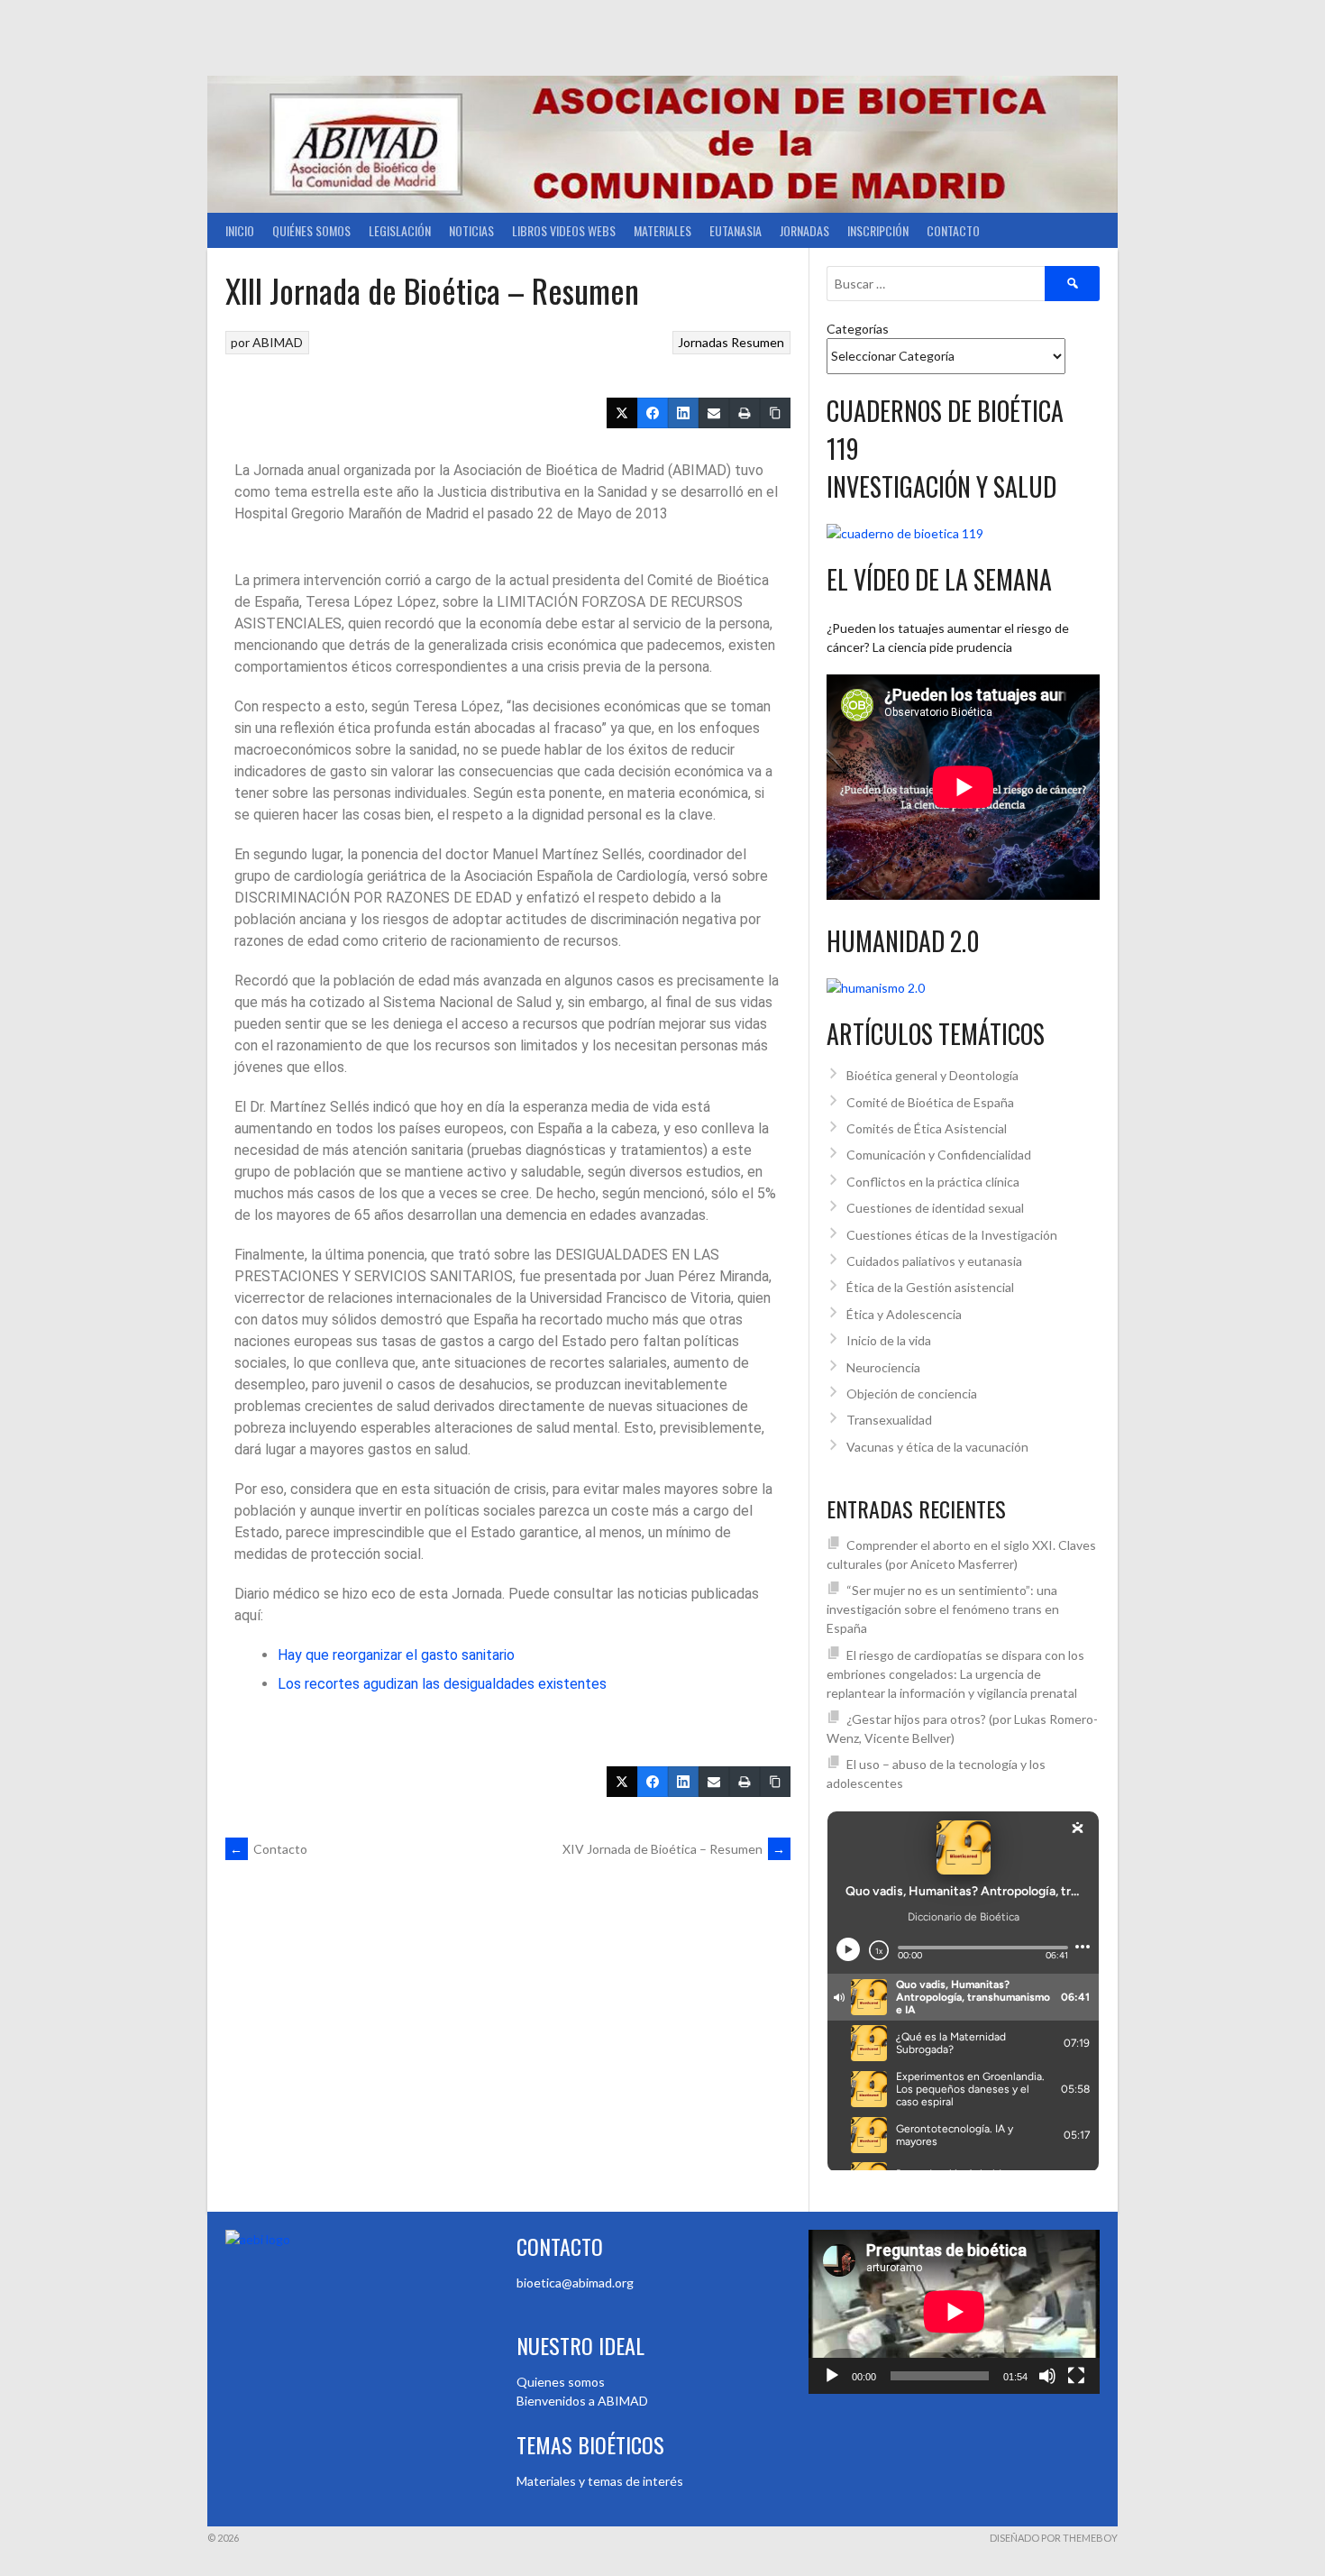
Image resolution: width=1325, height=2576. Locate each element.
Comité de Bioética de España (930, 1102)
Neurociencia (883, 1367)
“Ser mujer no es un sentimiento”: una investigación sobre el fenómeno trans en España (943, 1609)
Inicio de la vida (889, 1340)
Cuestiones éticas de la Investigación (952, 1235)
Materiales (662, 230)
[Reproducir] (832, 2376)
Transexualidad (889, 1420)
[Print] (745, 413)
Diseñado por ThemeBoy (1054, 2538)
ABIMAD (278, 342)
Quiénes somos (311, 230)
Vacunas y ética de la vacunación (937, 1447)
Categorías (858, 329)
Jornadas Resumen (731, 342)
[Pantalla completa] (1076, 2376)
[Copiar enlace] (775, 413)
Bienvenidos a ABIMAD (582, 2401)
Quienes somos (561, 2382)
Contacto (953, 230)
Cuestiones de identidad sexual (935, 1208)
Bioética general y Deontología (932, 1075)
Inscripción (878, 230)
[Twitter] (622, 413)
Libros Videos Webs (564, 230)
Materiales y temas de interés (600, 2481)
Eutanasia (736, 230)
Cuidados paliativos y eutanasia (934, 1261)
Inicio (240, 230)
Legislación (400, 230)
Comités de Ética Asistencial (927, 1128)
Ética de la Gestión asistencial (930, 1287)
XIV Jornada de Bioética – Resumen (674, 1849)
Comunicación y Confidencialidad (939, 1155)
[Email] (714, 413)
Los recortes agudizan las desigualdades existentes (442, 1684)
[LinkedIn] (683, 413)
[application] (954, 2312)
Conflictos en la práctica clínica (933, 1182)
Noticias (471, 230)
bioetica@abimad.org (575, 2283)
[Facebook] (653, 413)
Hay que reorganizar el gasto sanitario (396, 1655)
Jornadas (804, 230)
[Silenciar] (1047, 2376)
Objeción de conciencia (912, 1393)
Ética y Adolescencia (904, 1314)
